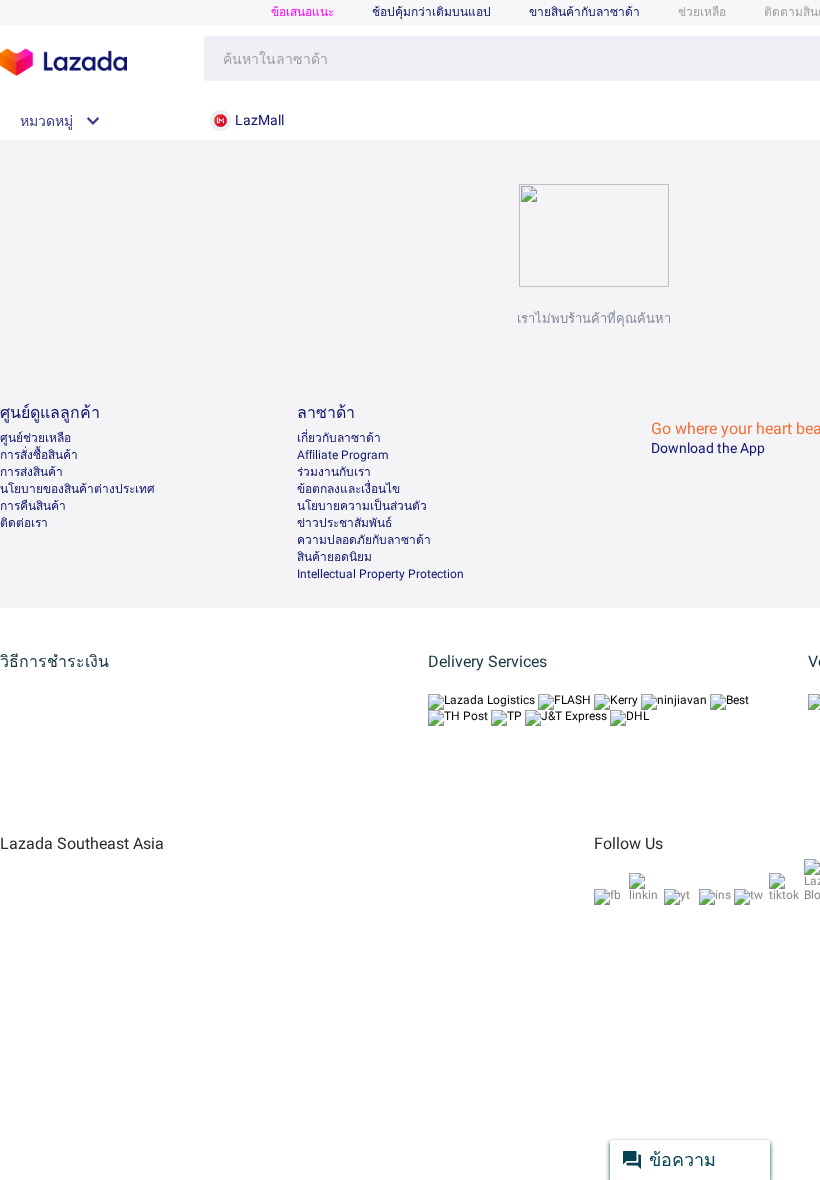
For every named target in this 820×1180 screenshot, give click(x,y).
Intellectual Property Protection (380, 574)
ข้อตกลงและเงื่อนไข (348, 489)
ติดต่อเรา (24, 523)
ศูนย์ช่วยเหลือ (35, 438)
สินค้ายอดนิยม (334, 557)
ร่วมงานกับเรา (334, 472)
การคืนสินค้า (33, 506)
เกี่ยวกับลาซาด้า (339, 438)
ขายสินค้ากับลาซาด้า (584, 12)
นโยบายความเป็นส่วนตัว (362, 506)
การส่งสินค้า (31, 472)
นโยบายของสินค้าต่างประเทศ (77, 489)
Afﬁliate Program (343, 455)
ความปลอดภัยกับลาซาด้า (364, 540)
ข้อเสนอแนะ (302, 12)
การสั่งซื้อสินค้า (39, 455)
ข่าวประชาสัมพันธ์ (344, 523)
